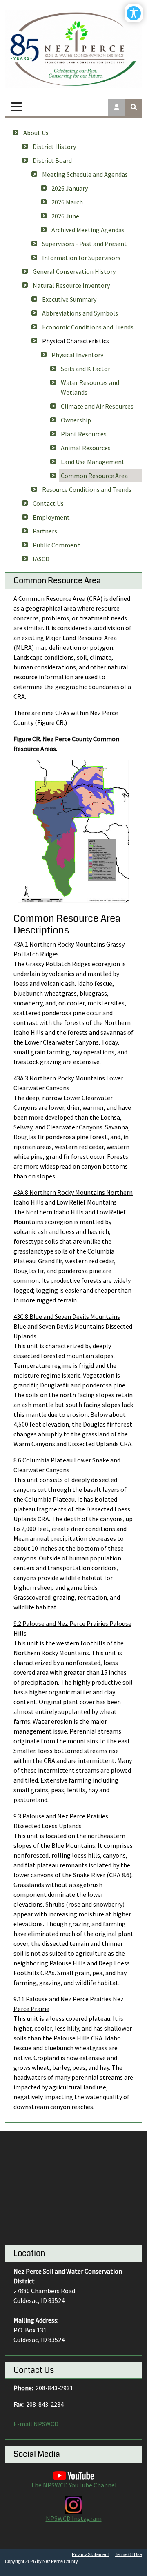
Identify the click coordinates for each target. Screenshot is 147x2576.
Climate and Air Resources (97, 406)
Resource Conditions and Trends (87, 489)
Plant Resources (84, 434)
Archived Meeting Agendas (88, 230)
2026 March (67, 202)
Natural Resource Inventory (71, 285)
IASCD (41, 559)
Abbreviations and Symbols (80, 313)
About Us (36, 133)
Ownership (76, 420)
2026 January (70, 188)
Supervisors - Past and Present (85, 244)
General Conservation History (74, 271)
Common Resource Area (94, 476)
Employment (51, 517)
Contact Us (48, 503)
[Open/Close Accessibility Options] (134, 13)
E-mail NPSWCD (36, 2424)
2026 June (65, 216)
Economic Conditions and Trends (88, 327)
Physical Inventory (77, 355)
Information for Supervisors (81, 258)
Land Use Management (93, 462)
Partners (45, 531)
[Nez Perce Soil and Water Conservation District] (73, 49)
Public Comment (56, 545)
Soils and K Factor (86, 369)
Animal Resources (86, 448)
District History (54, 147)
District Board (52, 160)
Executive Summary (69, 299)
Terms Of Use (129, 2555)
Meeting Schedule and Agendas (85, 174)
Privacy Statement (90, 2555)
